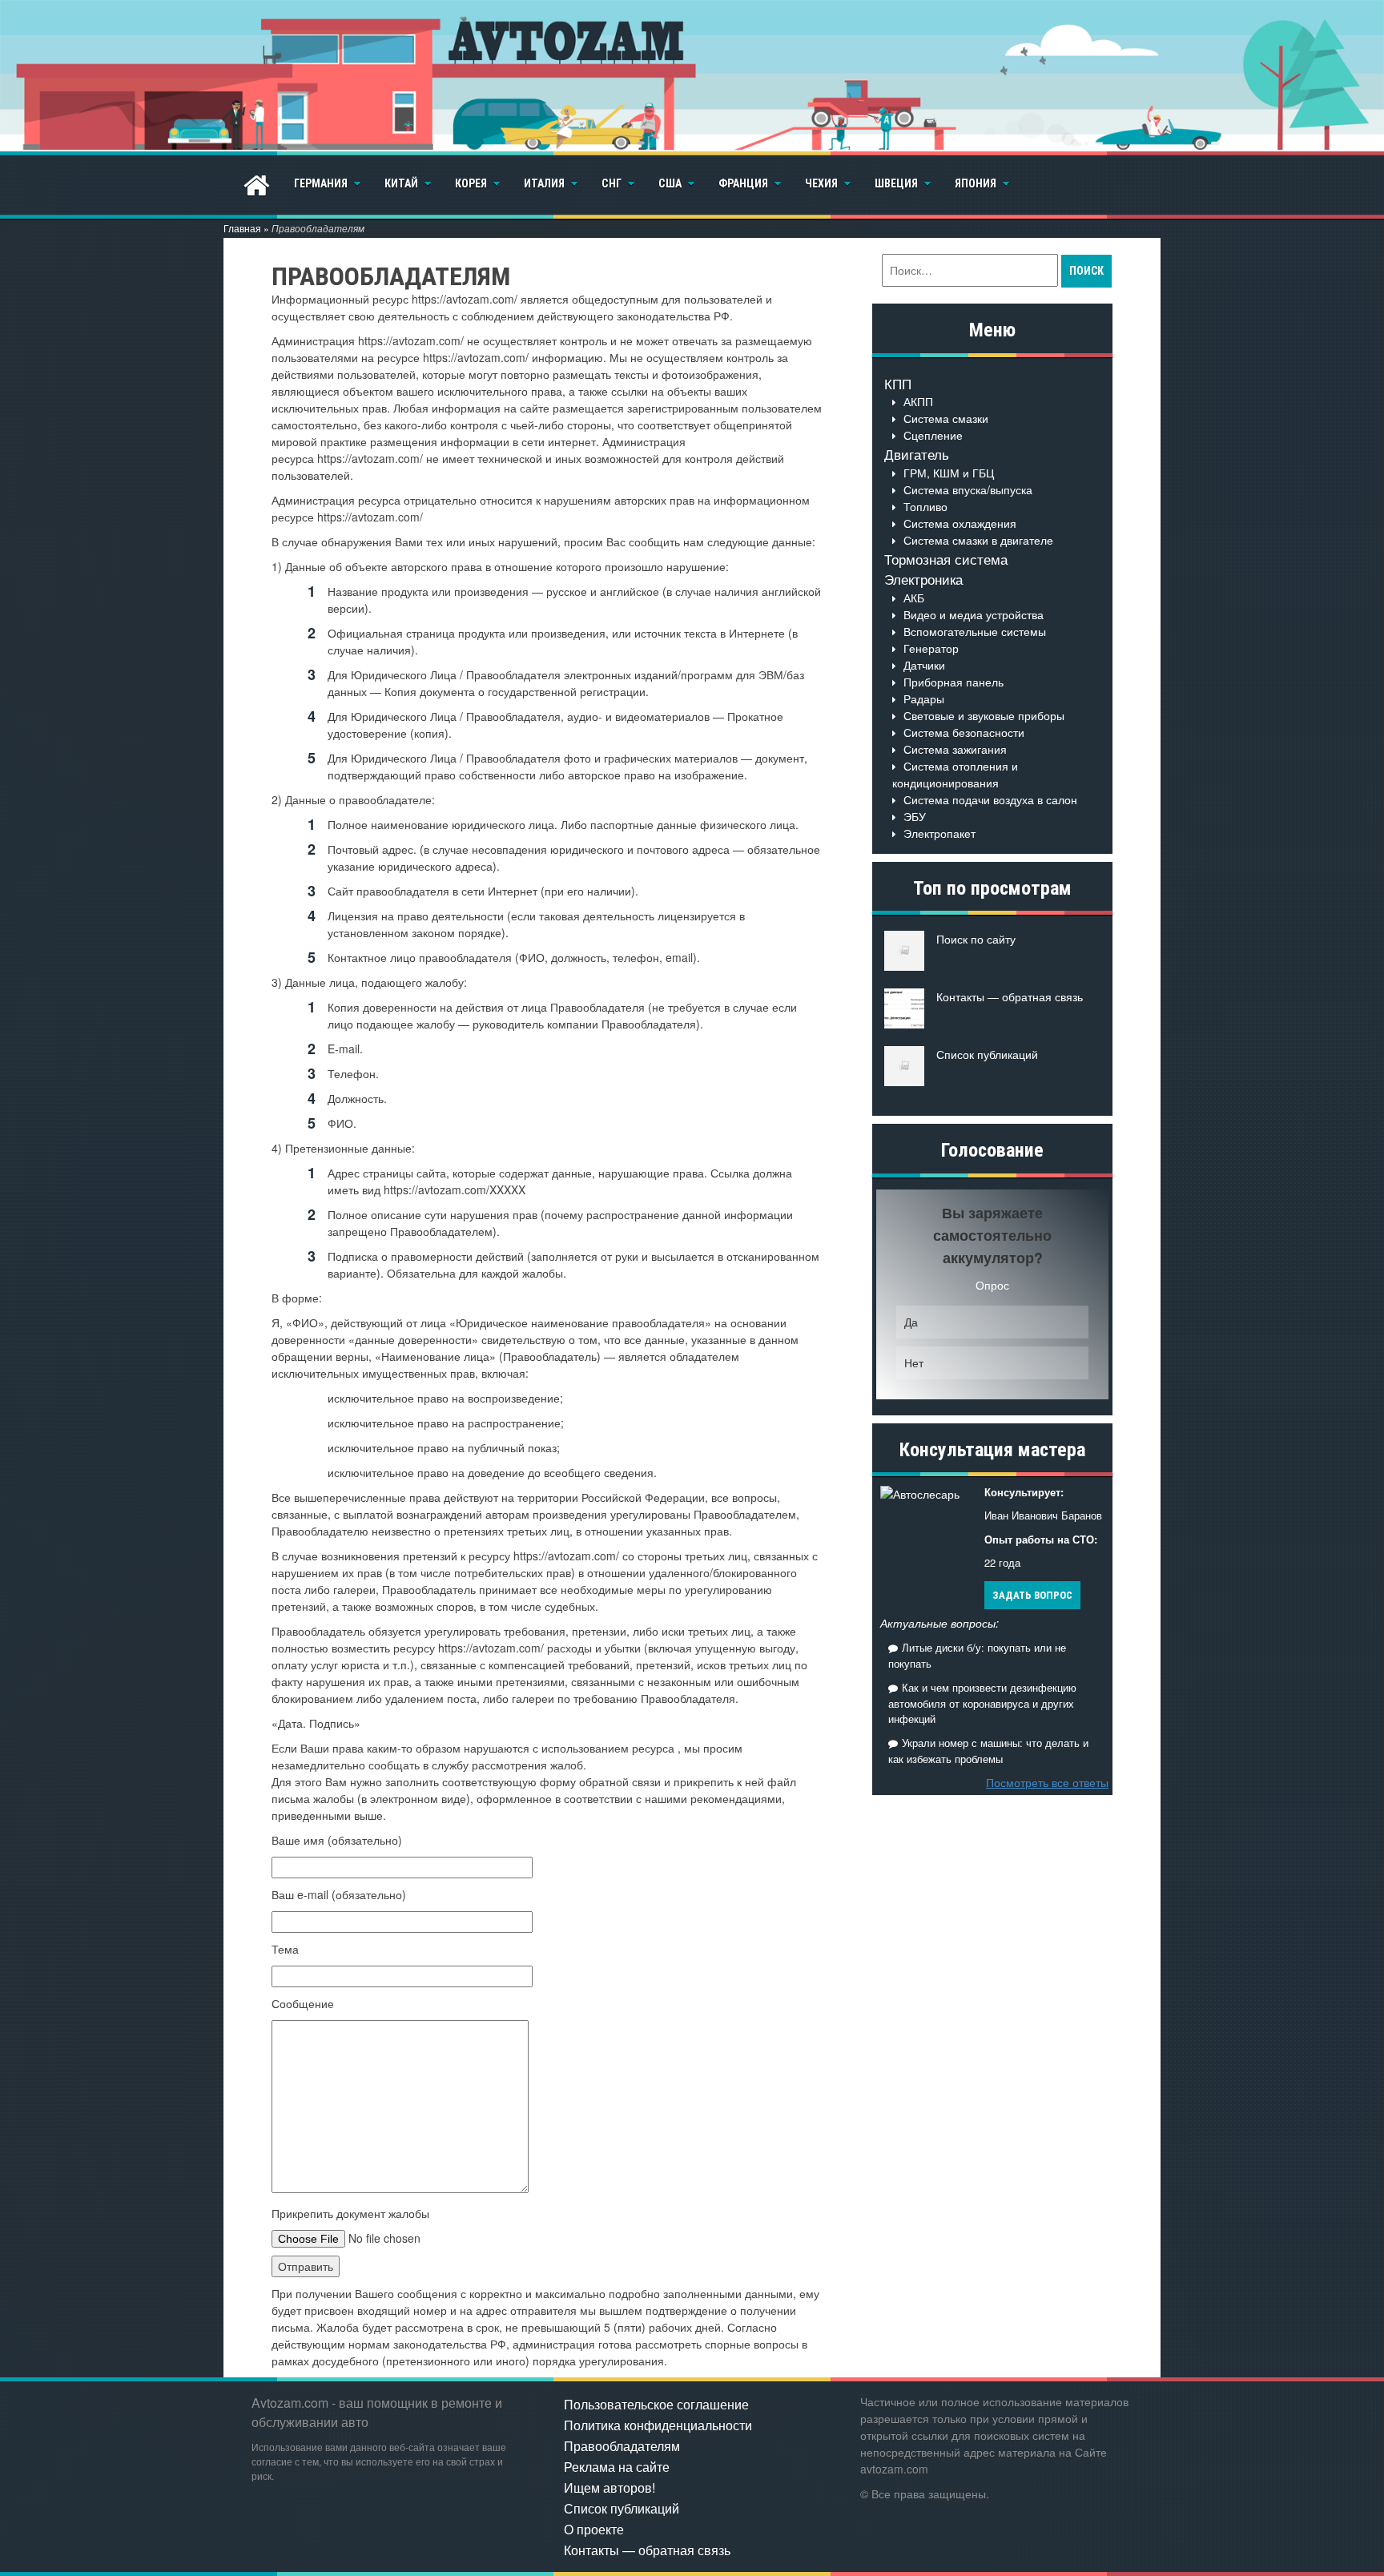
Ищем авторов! (610, 2487)
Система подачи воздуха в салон (990, 799)
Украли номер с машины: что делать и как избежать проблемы (988, 1751)
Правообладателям (622, 2446)
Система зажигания (955, 749)
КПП (898, 383)
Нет (914, 1362)
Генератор (931, 648)
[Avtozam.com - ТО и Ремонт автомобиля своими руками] (692, 76)
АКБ (914, 598)
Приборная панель (954, 682)
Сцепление (933, 435)
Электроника (923, 579)
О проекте (594, 2529)
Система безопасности (964, 732)
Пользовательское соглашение (656, 2404)
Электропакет (939, 833)
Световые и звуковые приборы (984, 715)
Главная (242, 228)
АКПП (918, 401)
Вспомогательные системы (975, 631)
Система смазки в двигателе (978, 540)
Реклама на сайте (617, 2467)
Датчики (924, 665)
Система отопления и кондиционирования (955, 774)
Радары (924, 698)
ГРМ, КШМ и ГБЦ (949, 473)
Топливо (925, 506)
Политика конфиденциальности (658, 2425)
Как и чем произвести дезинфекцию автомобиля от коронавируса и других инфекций (982, 1703)
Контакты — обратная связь (1010, 996)
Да (911, 1322)
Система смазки (946, 418)
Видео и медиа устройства (974, 614)
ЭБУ (915, 816)
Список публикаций (987, 1054)
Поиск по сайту (976, 939)
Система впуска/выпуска (968, 489)
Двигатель (917, 454)
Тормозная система (946, 559)
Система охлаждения (960, 523)
